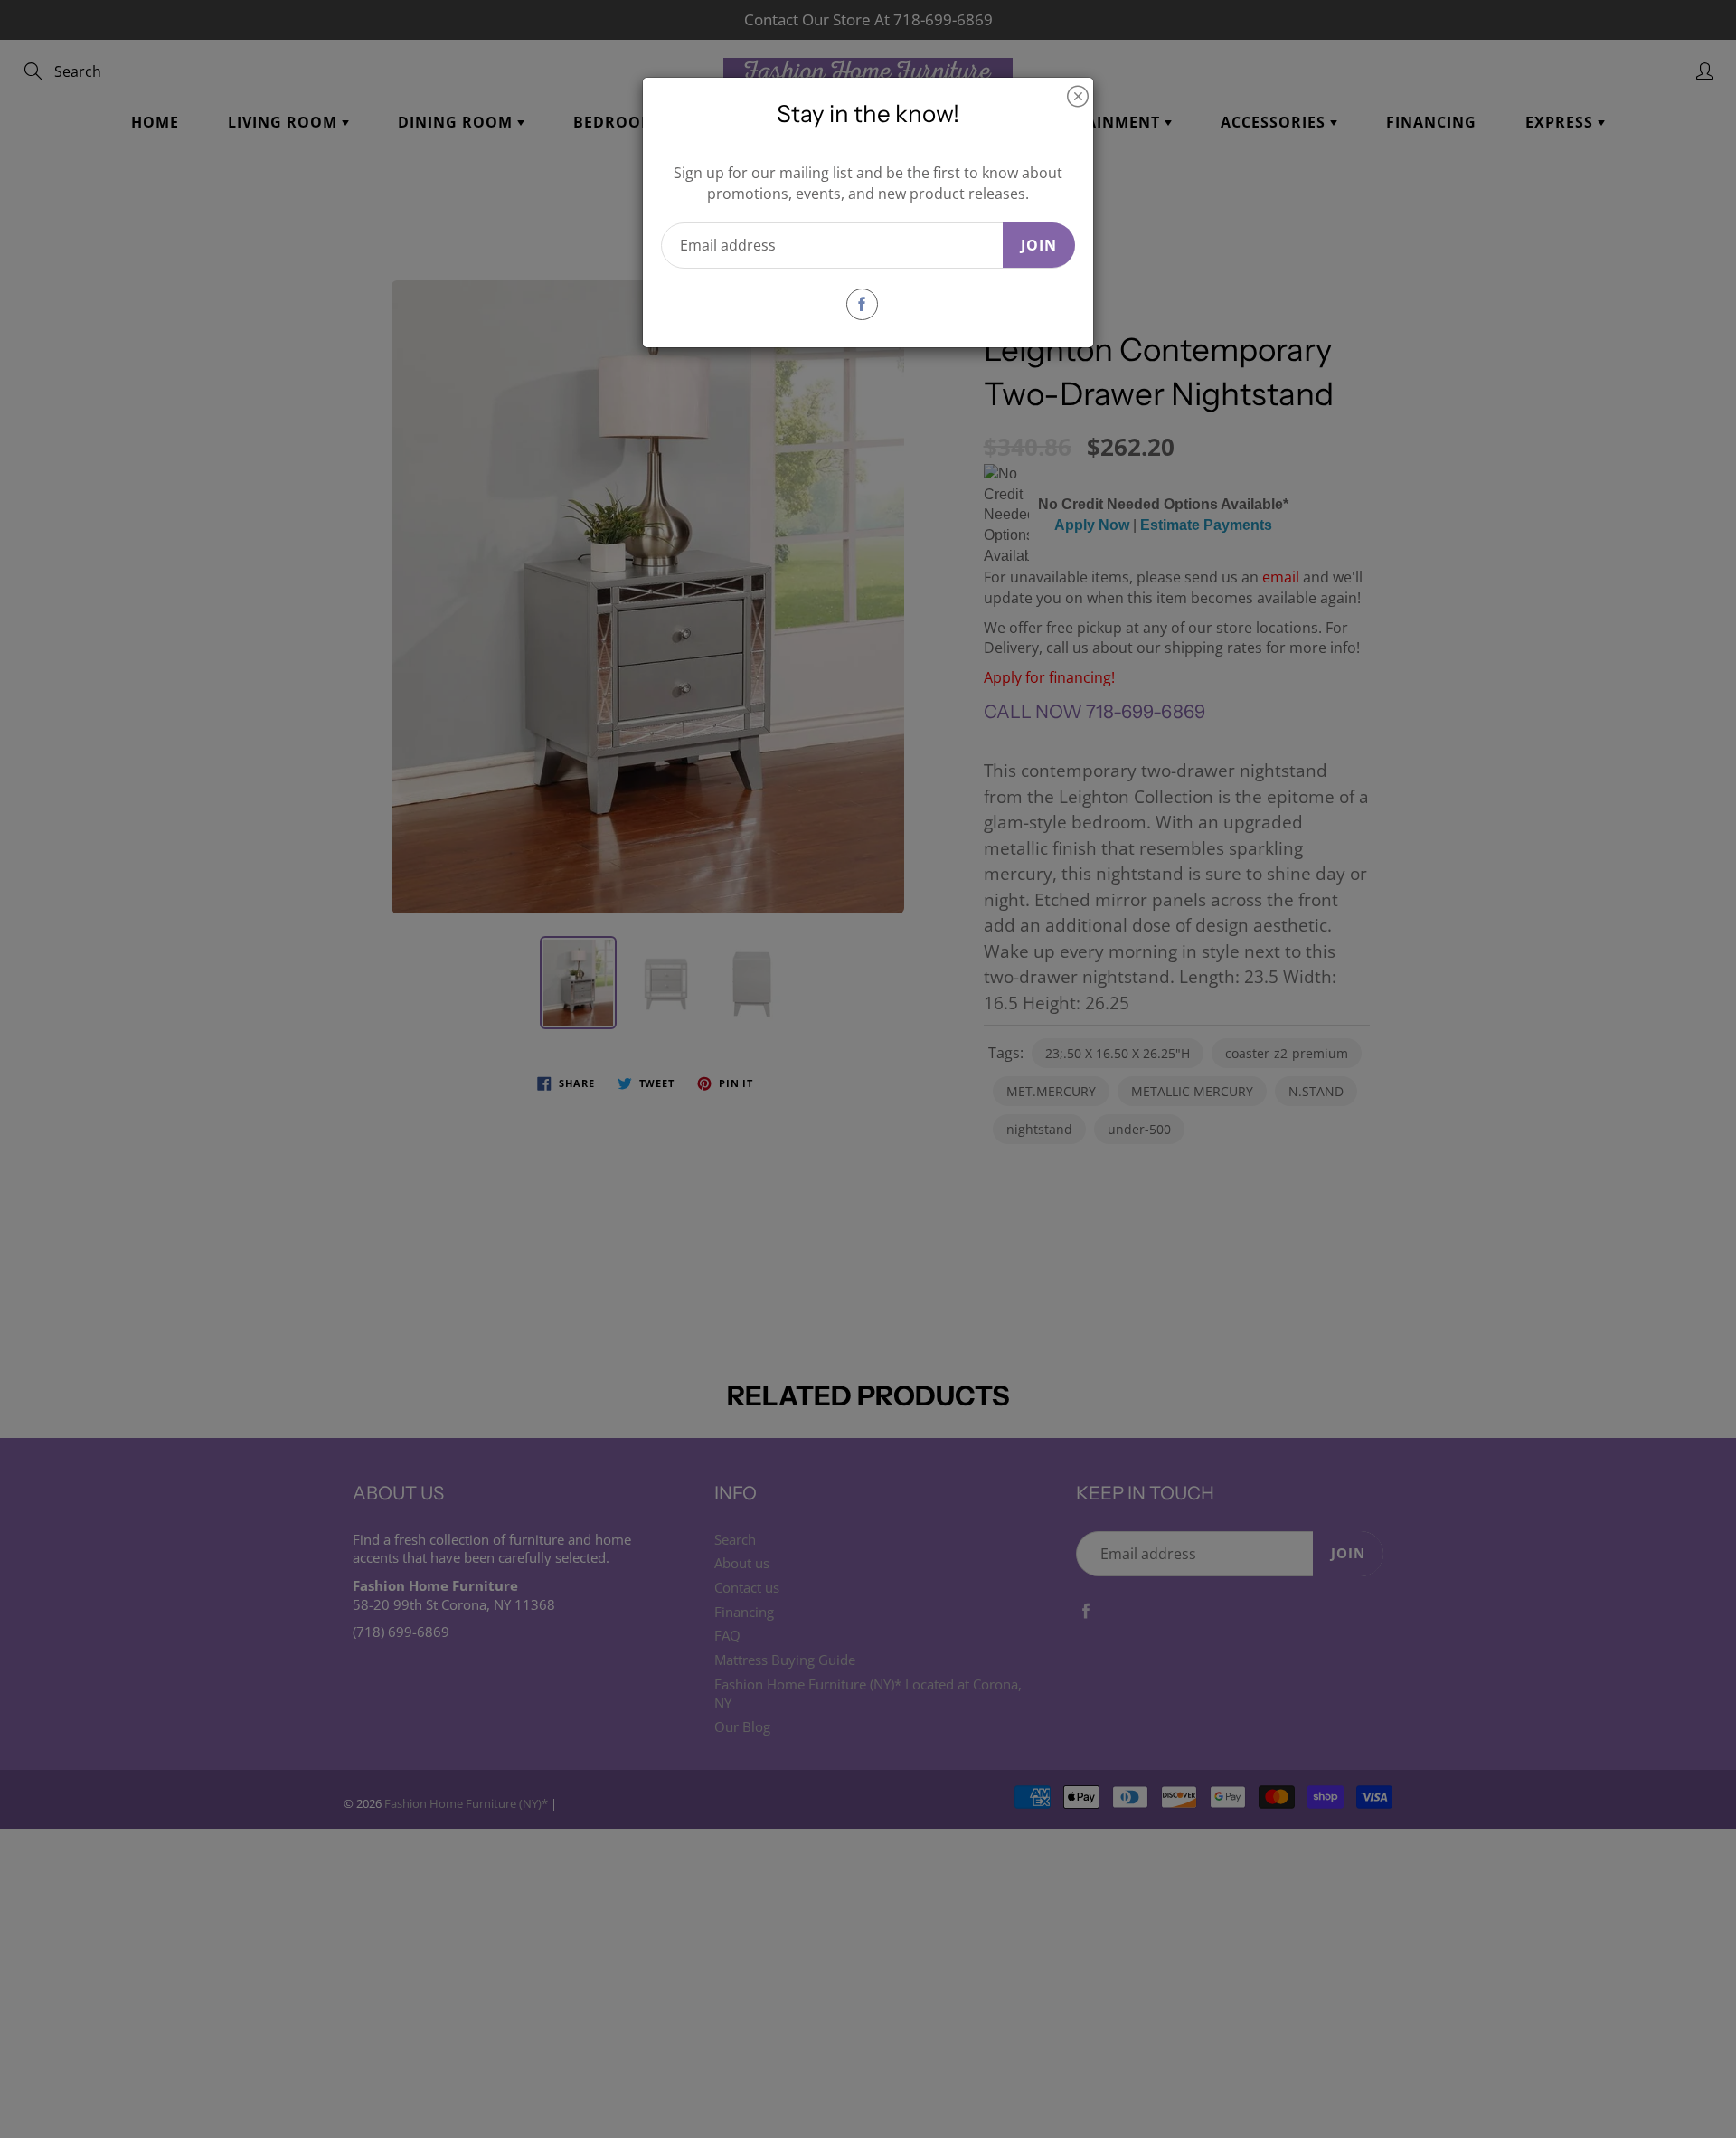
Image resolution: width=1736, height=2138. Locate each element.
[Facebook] (862, 304)
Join (1039, 245)
